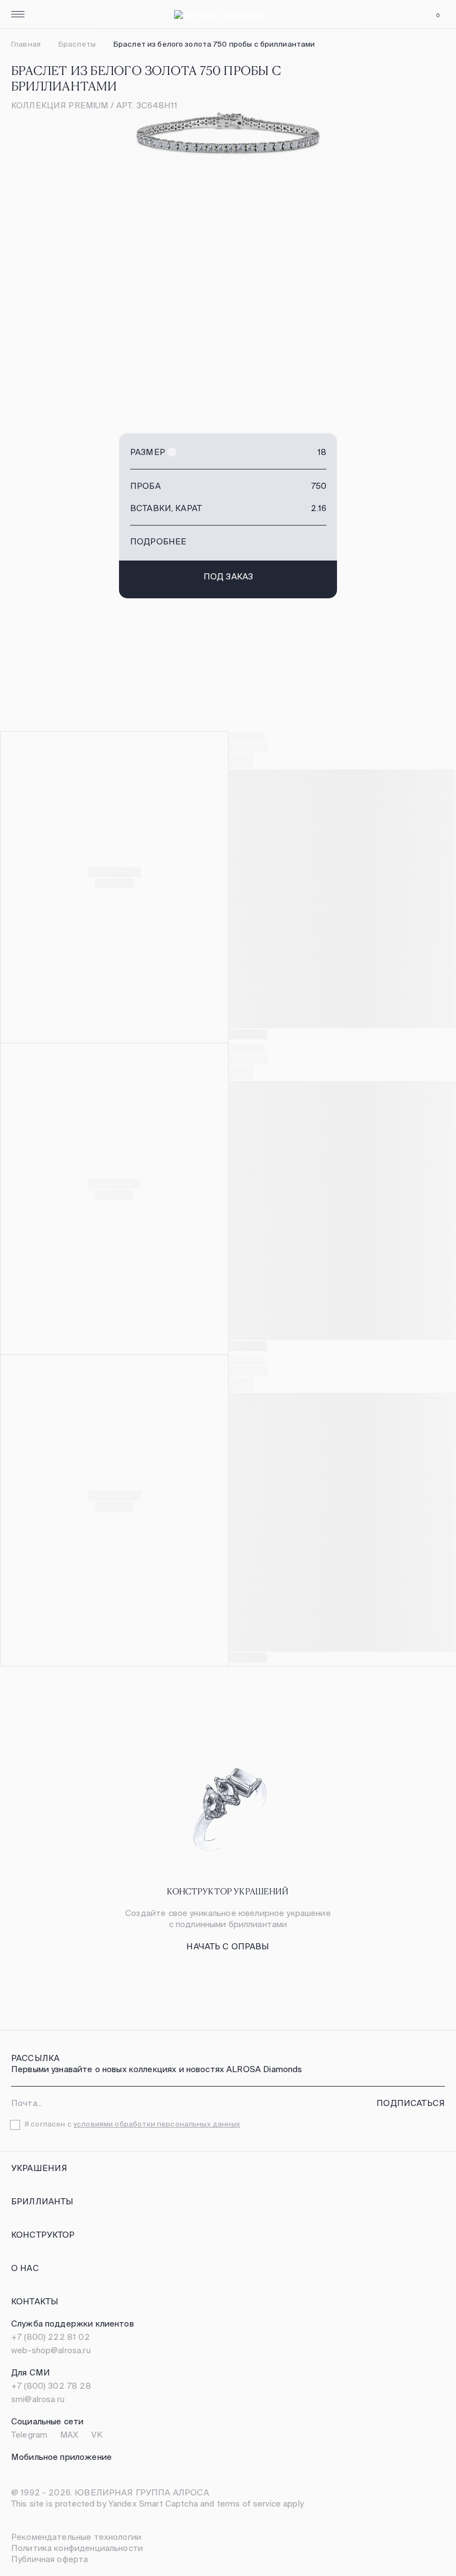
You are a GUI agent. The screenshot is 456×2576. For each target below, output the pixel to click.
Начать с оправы (228, 1946)
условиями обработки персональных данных (157, 2124)
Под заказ (228, 576)
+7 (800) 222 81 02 (51, 2337)
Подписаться (411, 2103)
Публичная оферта (49, 2559)
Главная (26, 44)
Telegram (29, 2435)
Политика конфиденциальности (77, 2548)
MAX (69, 2435)
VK (97, 2435)
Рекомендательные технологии (76, 2537)
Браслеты (77, 44)
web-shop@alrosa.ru (51, 2350)
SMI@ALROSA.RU (38, 2399)
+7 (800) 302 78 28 (51, 2386)
